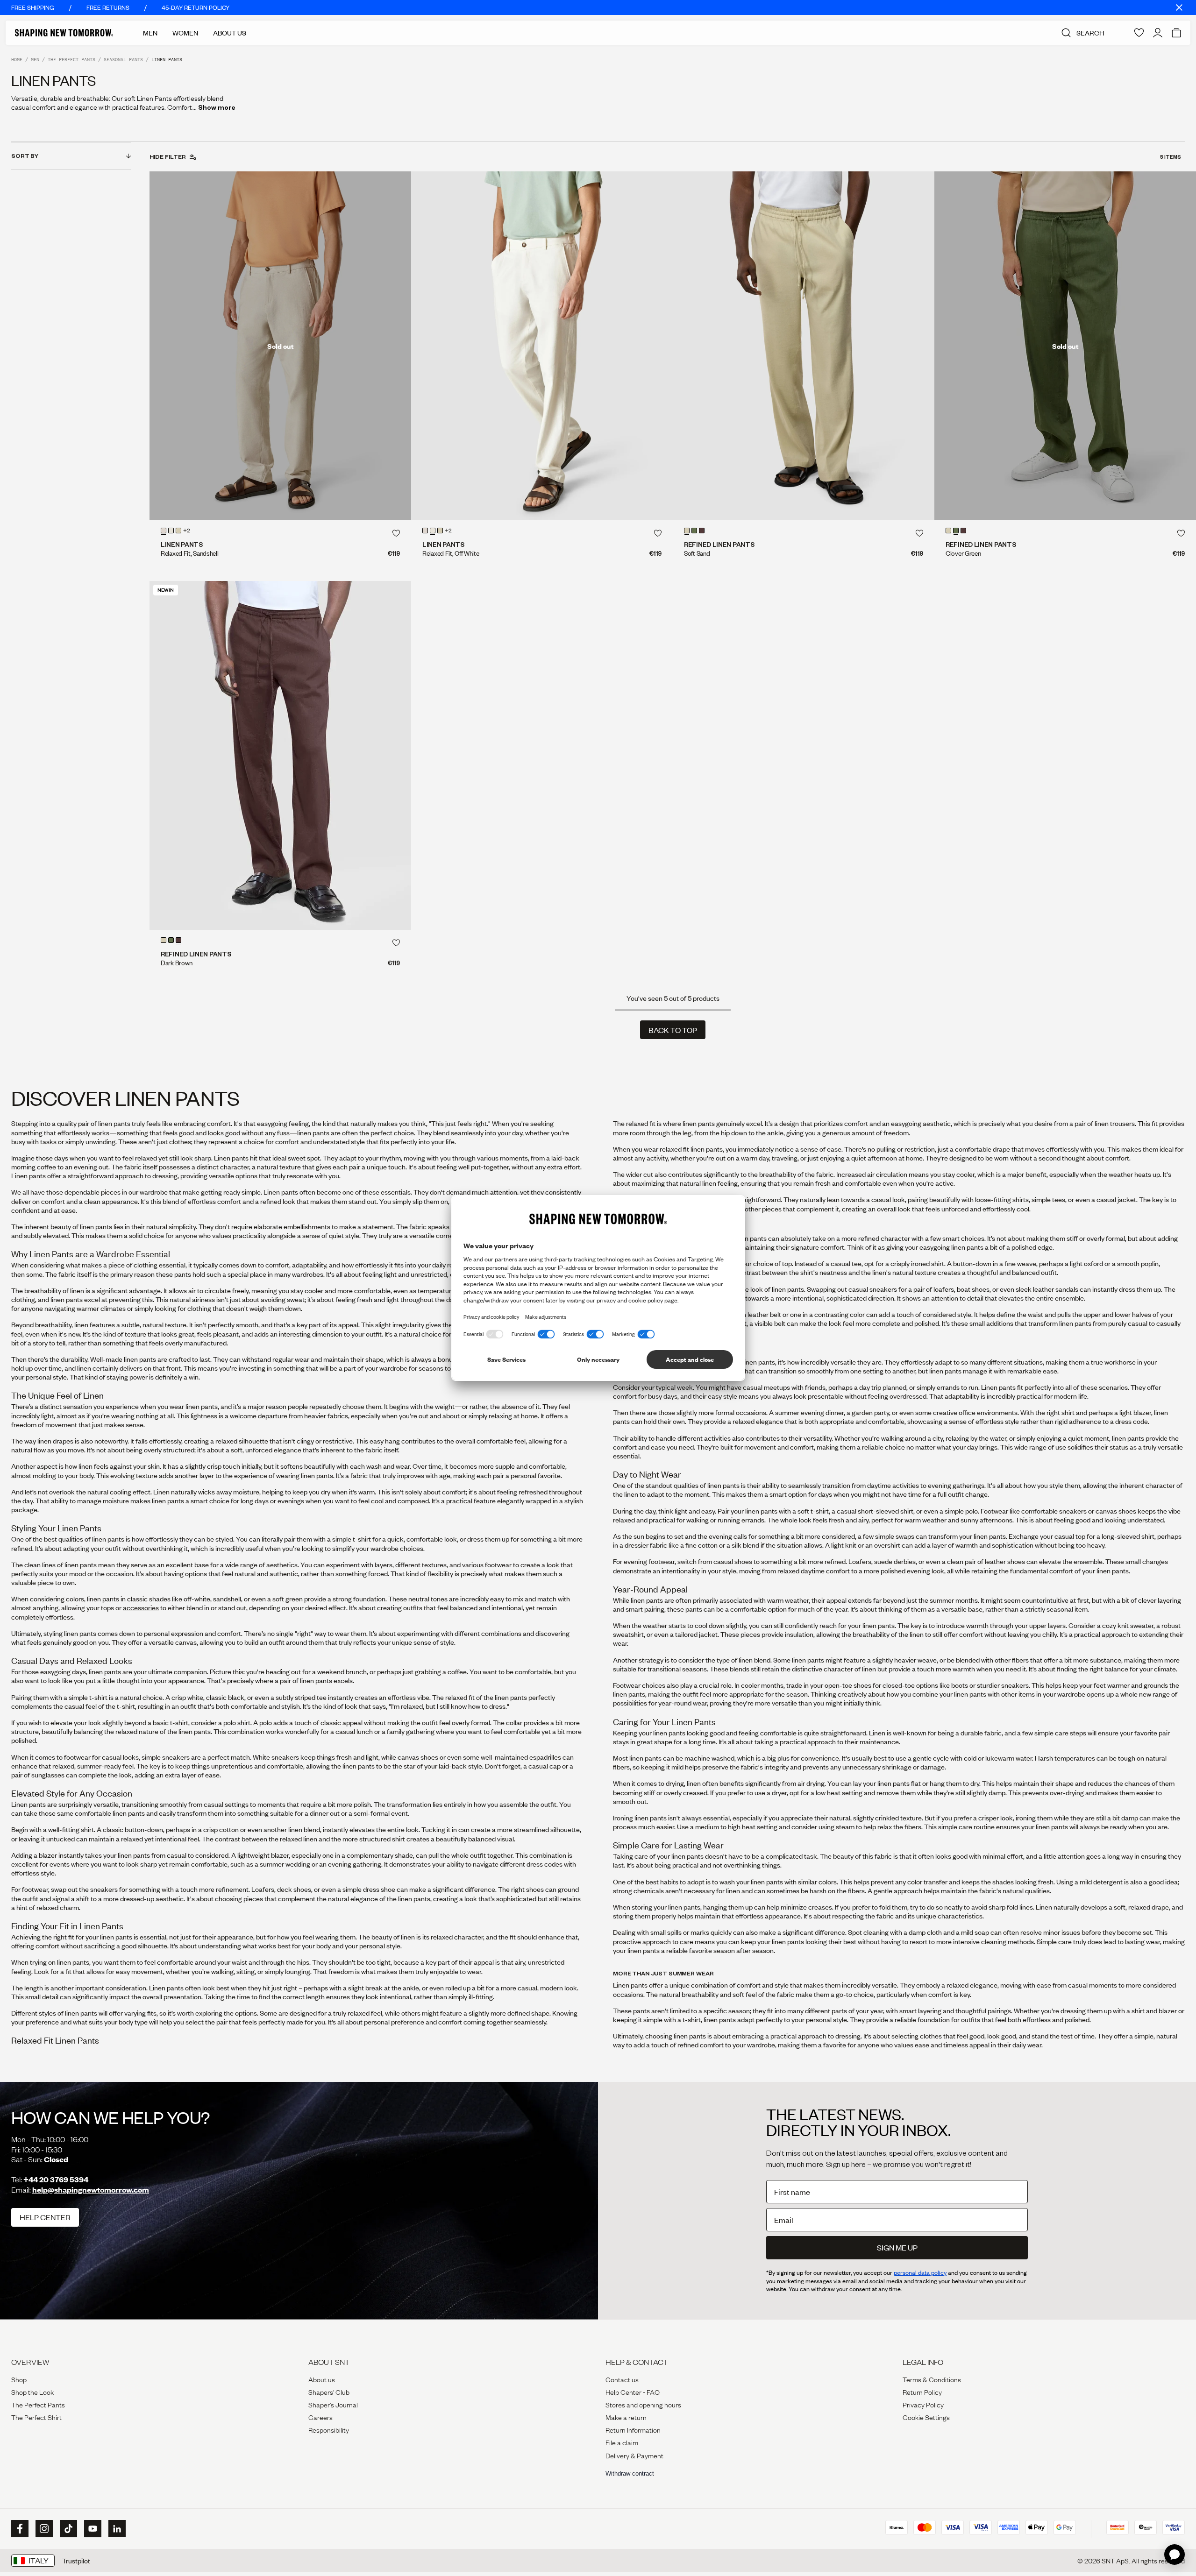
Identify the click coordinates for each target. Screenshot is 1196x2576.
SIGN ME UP (897, 2247)
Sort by (25, 156)
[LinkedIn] (116, 2529)
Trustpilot (76, 2561)
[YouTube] (92, 2529)
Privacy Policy (923, 2404)
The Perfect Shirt (36, 2417)
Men (150, 33)
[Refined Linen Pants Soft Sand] (804, 346)
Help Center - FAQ (633, 2392)
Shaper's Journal (333, 2404)
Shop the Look (32, 2392)
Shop (19, 2379)
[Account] (1158, 33)
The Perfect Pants (71, 60)
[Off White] (171, 531)
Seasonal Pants (123, 60)
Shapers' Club (329, 2392)
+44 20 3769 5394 (56, 2179)
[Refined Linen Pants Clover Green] (1065, 346)
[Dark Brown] (702, 531)
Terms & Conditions (932, 2379)
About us (322, 2379)
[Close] (1179, 7)
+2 (187, 531)
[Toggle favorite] (396, 533)
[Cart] (1176, 33)
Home (17, 60)
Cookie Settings (926, 2417)
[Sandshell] (164, 531)
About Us (230, 33)
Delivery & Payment (634, 2455)
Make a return (626, 2417)
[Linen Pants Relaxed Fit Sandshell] (280, 346)
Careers (320, 2417)
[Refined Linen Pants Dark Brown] (280, 755)
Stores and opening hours (643, 2404)
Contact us (622, 2379)
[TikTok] (67, 2529)
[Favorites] (1139, 33)
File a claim (622, 2442)
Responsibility (329, 2429)
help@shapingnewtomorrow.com (91, 2190)
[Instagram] (43, 2529)
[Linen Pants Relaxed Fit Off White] (542, 346)
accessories (141, 1607)
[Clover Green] (694, 531)
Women (185, 33)
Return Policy (922, 2392)
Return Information (633, 2429)
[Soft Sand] (178, 531)
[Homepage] (64, 33)
